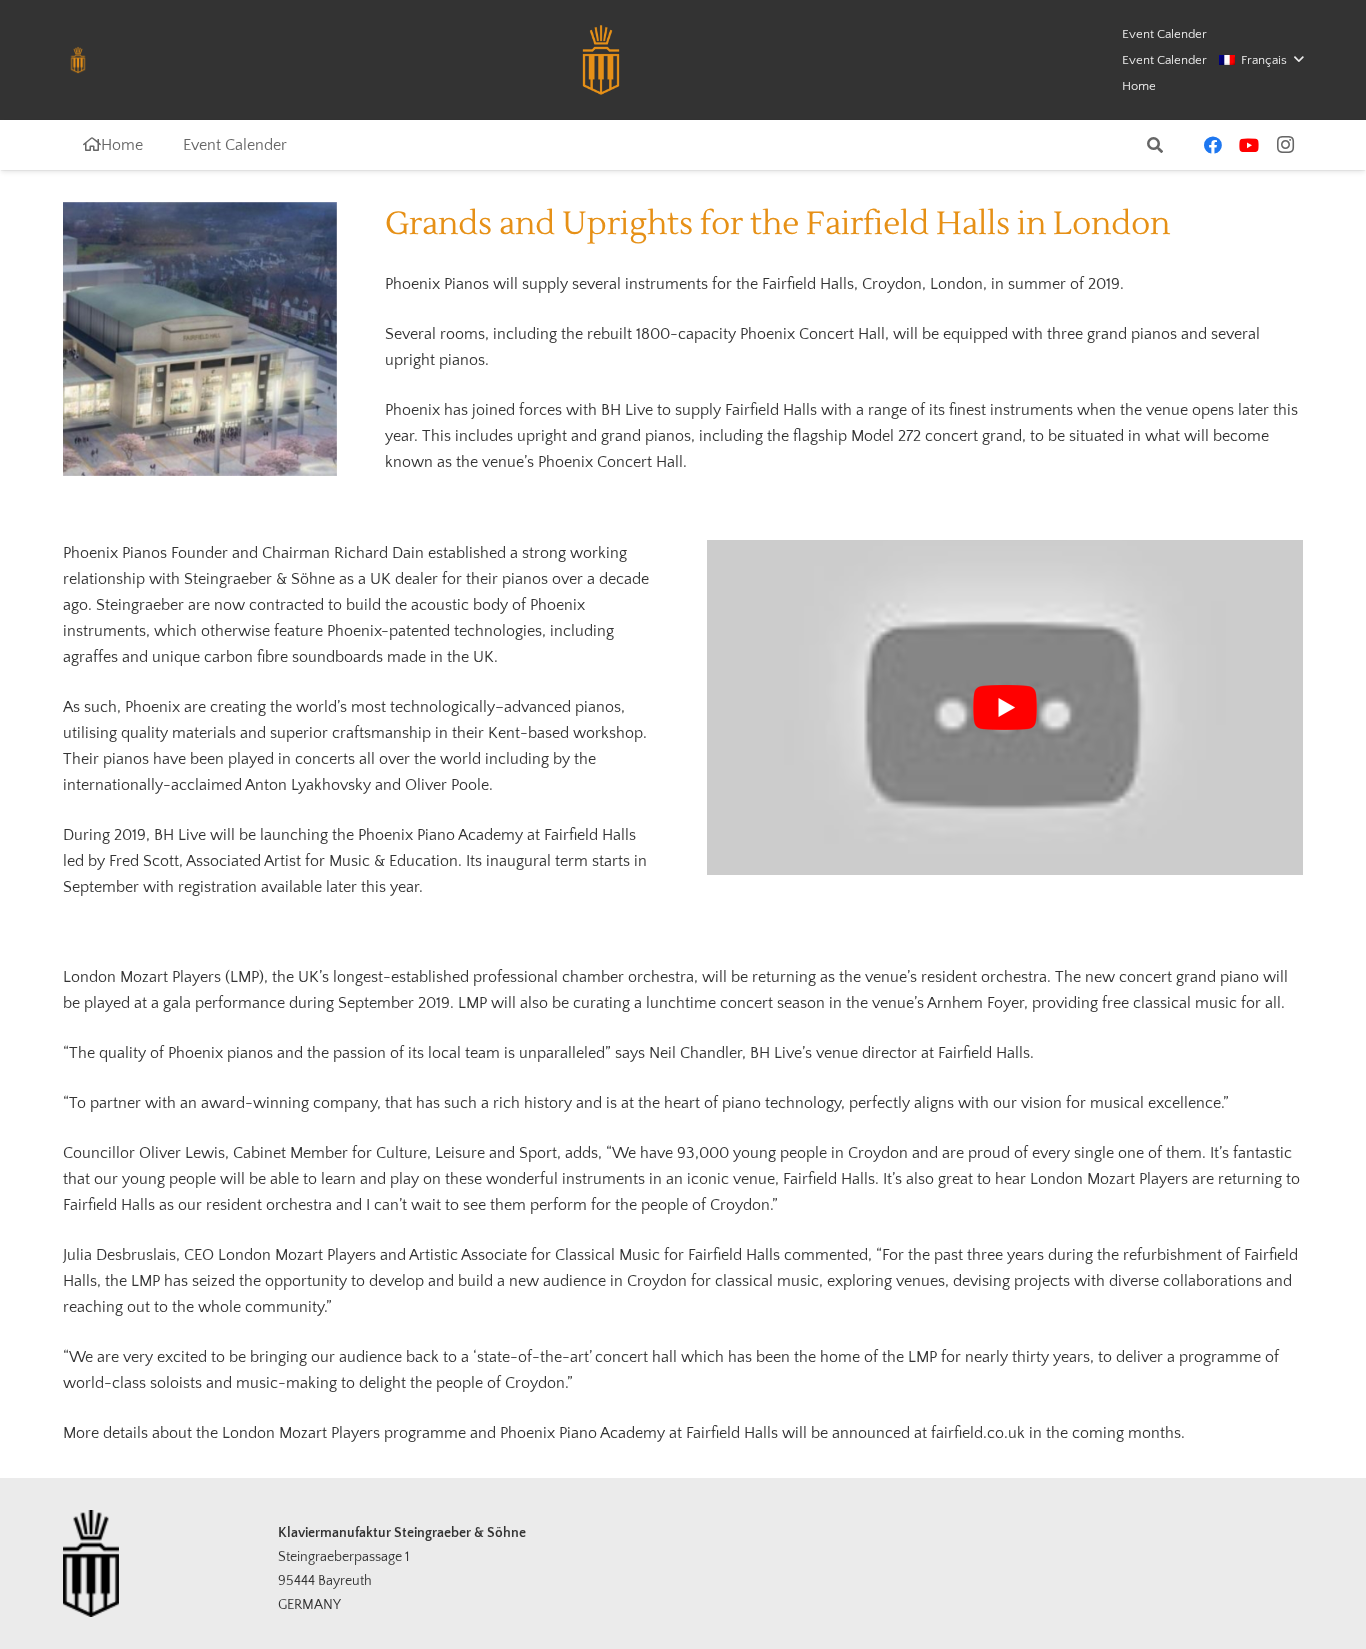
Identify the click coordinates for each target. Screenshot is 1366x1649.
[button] (1261, 60)
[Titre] (78, 60)
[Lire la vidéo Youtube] (1005, 707)
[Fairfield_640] (200, 339)
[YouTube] (1249, 145)
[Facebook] (1213, 145)
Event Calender (1164, 34)
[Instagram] (1285, 145)
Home (1139, 86)
